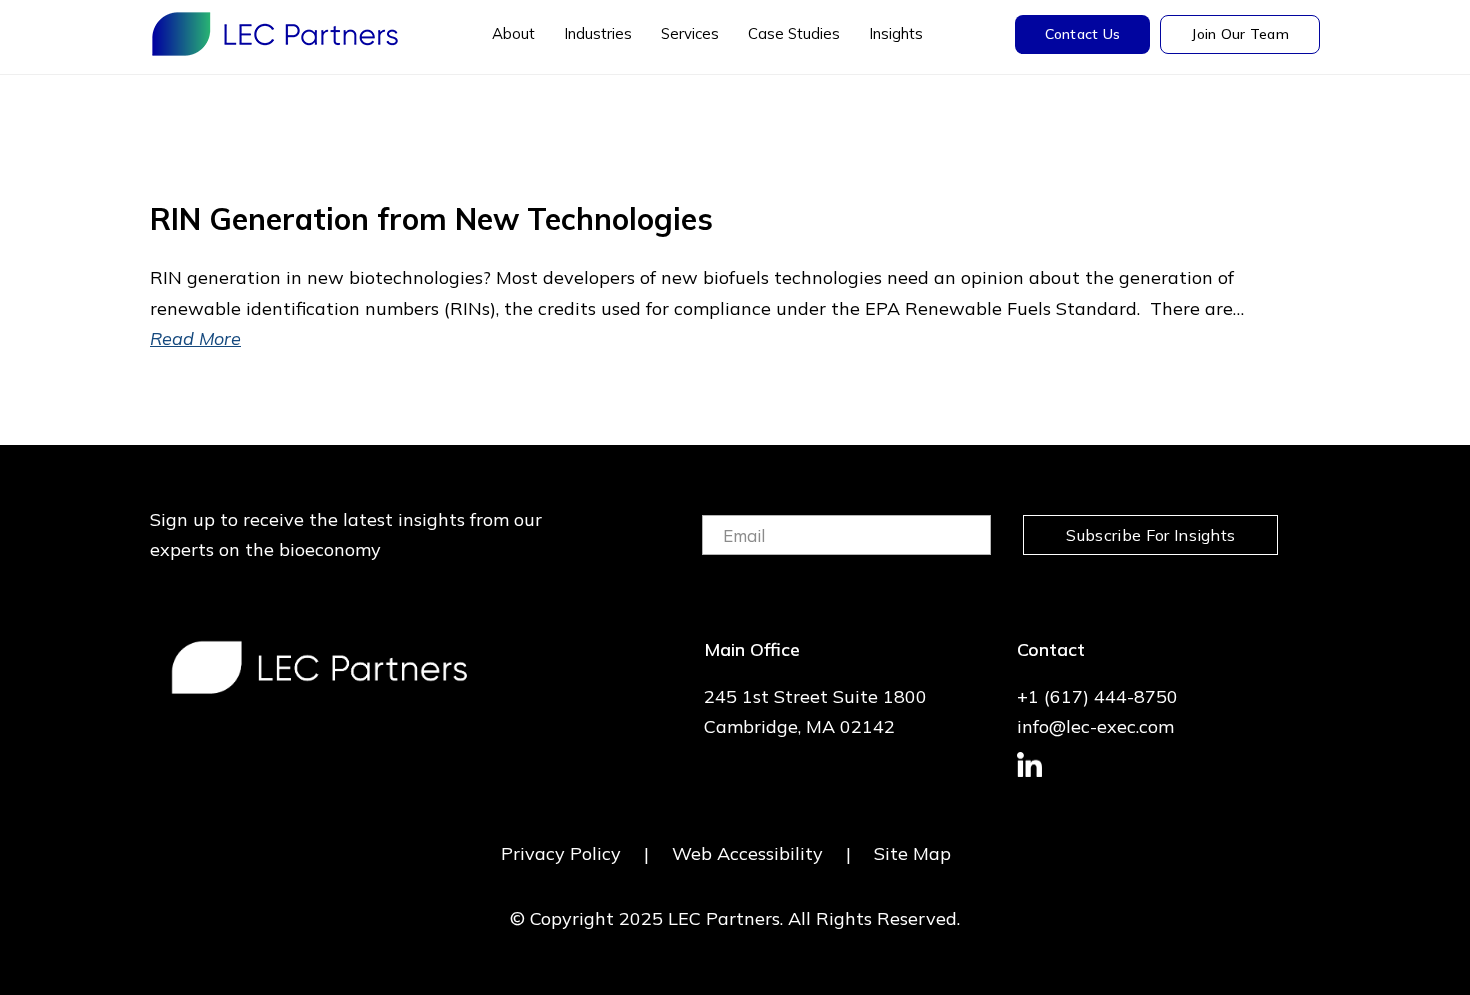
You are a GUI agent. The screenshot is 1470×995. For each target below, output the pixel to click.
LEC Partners (275, 34)
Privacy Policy (561, 853)
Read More (195, 338)
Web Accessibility (747, 853)
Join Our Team (1240, 34)
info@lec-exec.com (1095, 726)
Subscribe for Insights (1150, 535)
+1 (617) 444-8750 (1097, 696)
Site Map (912, 853)
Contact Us (1083, 34)
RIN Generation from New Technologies (431, 219)
